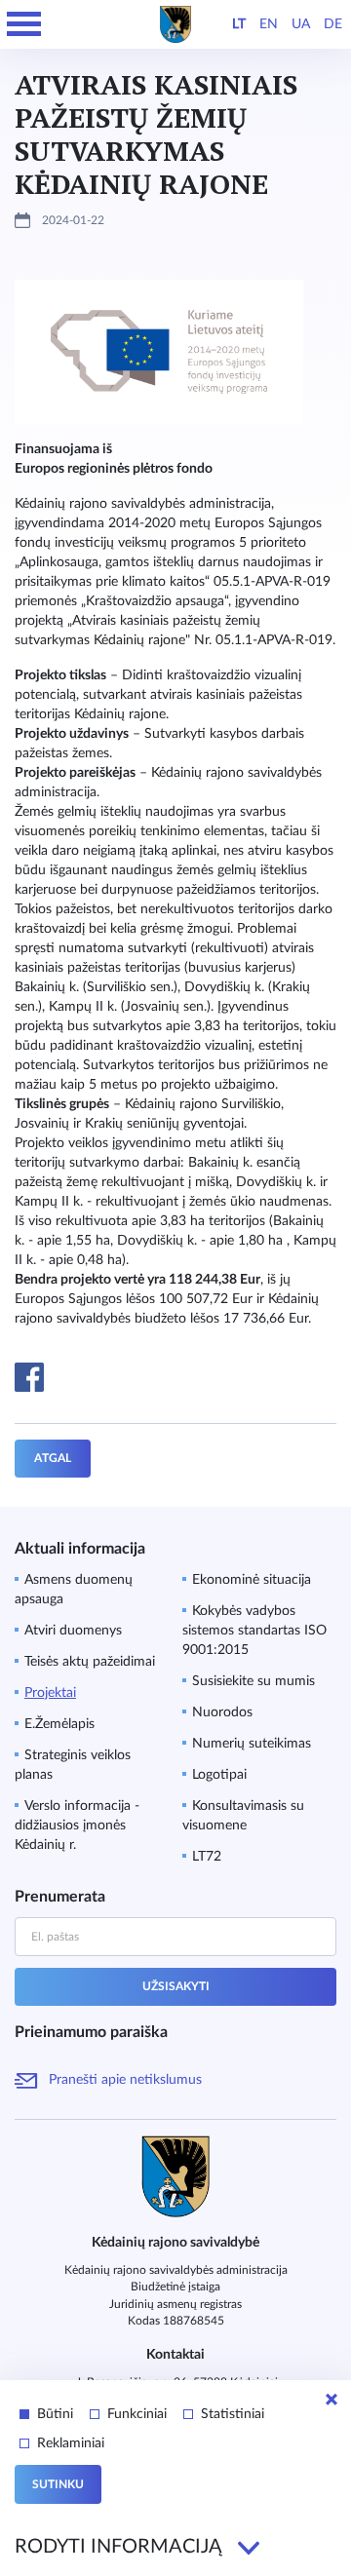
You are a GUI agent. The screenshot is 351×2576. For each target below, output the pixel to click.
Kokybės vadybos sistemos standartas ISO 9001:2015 (254, 1631)
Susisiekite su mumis (253, 1681)
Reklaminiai (71, 2443)
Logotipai (219, 1775)
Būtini (55, 2414)
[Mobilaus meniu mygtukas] (24, 24)
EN (269, 24)
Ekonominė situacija (252, 1580)
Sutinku (58, 2484)
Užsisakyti (176, 1986)
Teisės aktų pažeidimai (90, 1662)
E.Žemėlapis (59, 1724)
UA (301, 24)
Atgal (53, 1458)
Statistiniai (233, 2414)
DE (333, 24)
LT (239, 24)
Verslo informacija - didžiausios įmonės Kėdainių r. (77, 1826)
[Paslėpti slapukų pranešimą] (331, 2400)
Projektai (50, 1693)
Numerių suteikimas (252, 1744)
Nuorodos (222, 1712)
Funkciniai (137, 2414)
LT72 (207, 1857)
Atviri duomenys (73, 1631)
